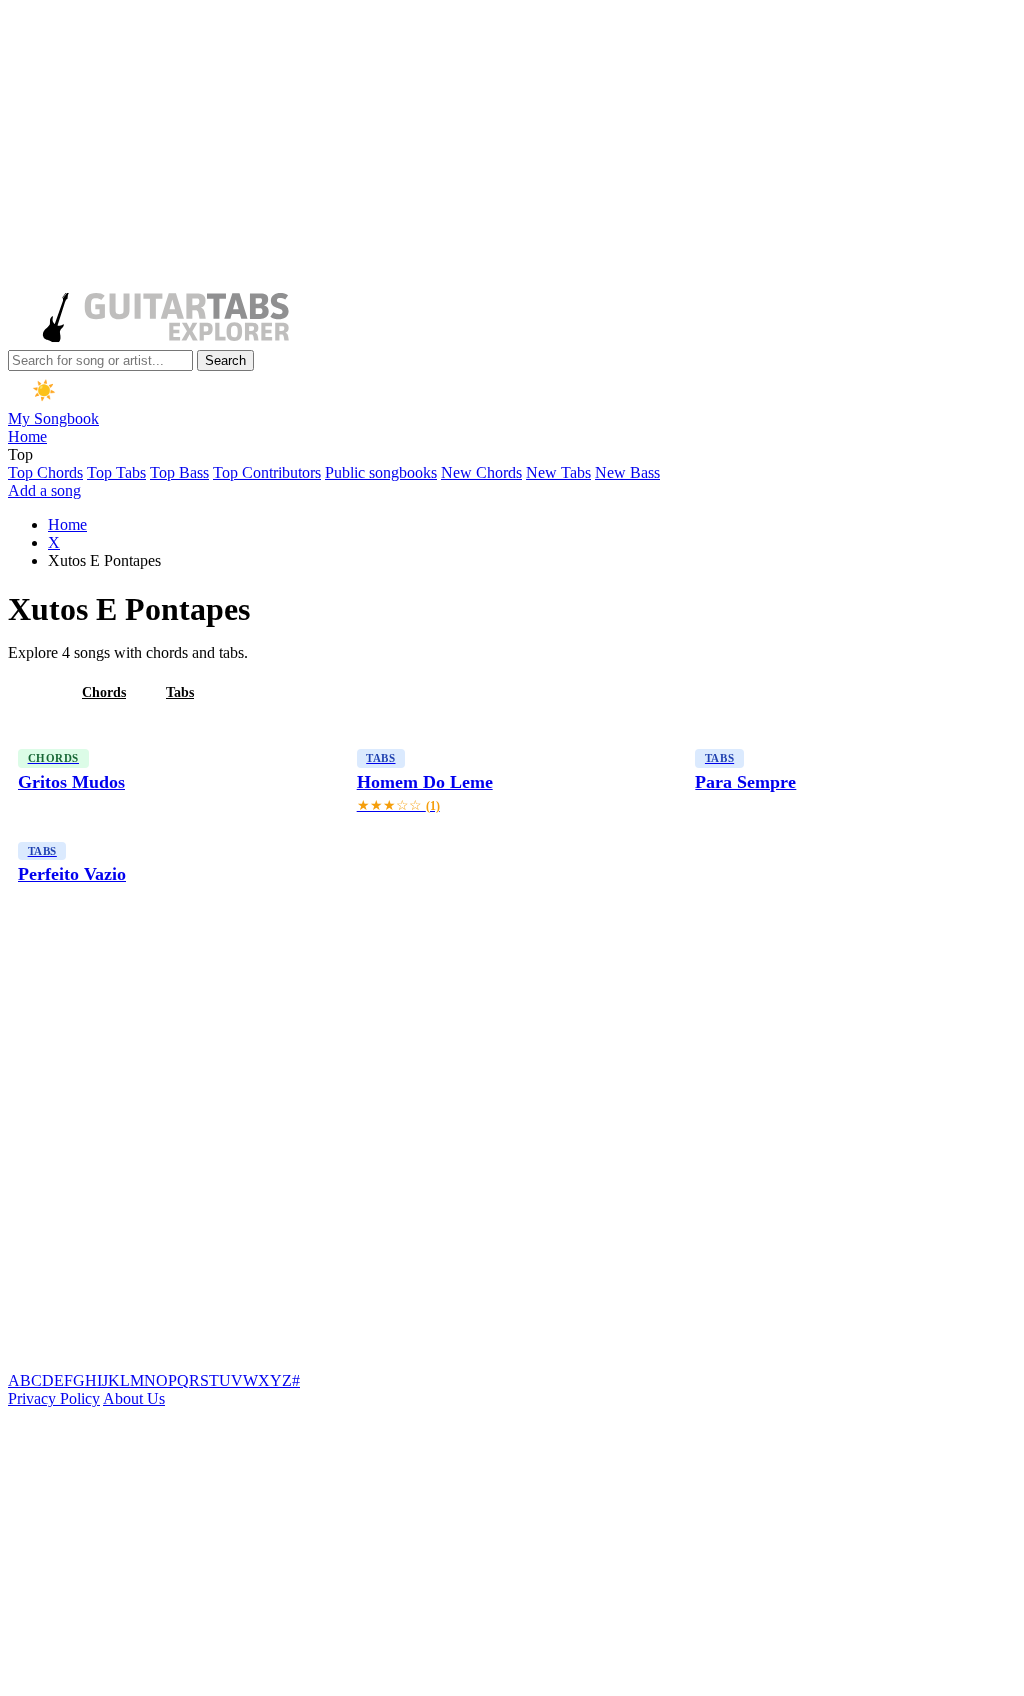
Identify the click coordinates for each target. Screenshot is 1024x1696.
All (33, 692)
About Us (134, 1398)
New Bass (627, 472)
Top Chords (45, 472)
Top (20, 454)
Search (225, 360)
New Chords (481, 472)
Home (27, 436)
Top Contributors (267, 472)
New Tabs (558, 472)
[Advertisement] (508, 148)
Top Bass (179, 472)
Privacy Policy (54, 1398)
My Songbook (53, 418)
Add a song (44, 490)
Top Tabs (116, 472)
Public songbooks (381, 472)
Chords (104, 692)
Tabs (180, 692)
